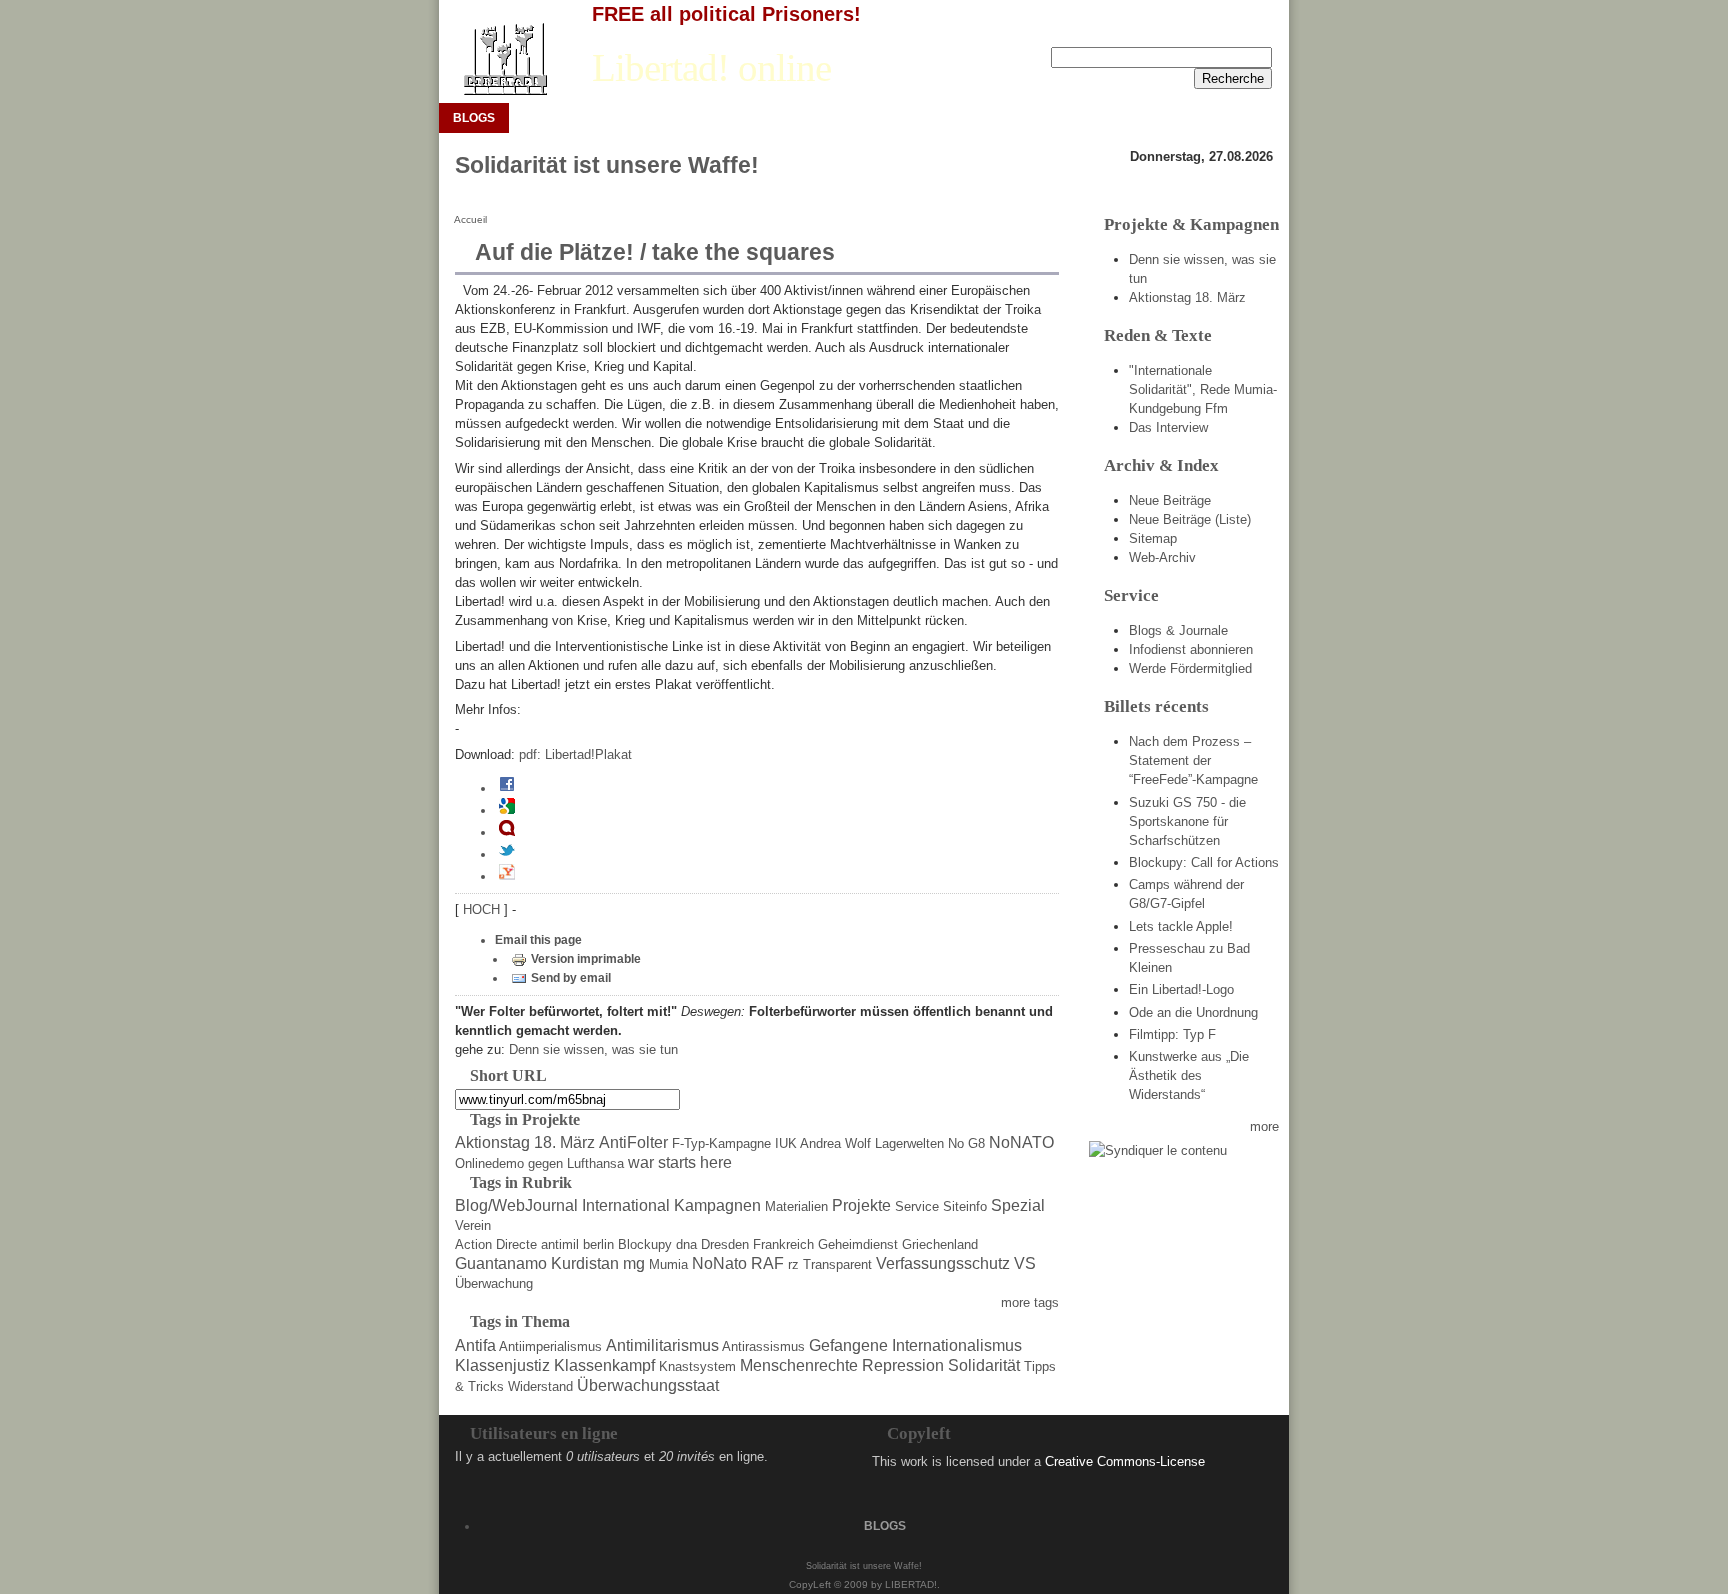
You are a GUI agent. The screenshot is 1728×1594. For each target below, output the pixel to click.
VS (1025, 1263)
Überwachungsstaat (648, 1385)
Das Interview (1168, 427)
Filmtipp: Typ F (1172, 1034)
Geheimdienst (858, 1244)
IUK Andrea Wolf (823, 1143)
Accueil (470, 219)
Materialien (796, 1206)
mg (634, 1263)
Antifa (475, 1345)
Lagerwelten (909, 1143)
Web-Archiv (1162, 557)
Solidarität (984, 1365)
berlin (598, 1244)
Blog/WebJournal (516, 1205)
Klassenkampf (604, 1365)
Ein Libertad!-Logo (1181, 989)
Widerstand (540, 1386)
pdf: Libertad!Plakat (575, 754)
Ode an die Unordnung (1193, 1012)
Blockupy (645, 1244)
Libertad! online (711, 68)
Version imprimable (586, 959)
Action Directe (496, 1244)
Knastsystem (697, 1366)
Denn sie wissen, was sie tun (593, 1049)
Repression (903, 1365)
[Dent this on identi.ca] (507, 832)
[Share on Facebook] (507, 788)
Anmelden (1181, 31)
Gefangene (848, 1345)
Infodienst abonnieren (1191, 649)
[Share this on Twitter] (507, 854)
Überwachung (494, 1283)
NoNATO (1021, 1142)
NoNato (719, 1263)
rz (793, 1264)
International (626, 1205)
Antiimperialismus (550, 1346)
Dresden (725, 1244)
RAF (767, 1263)
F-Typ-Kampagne (721, 1143)
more (1264, 1126)
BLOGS (474, 118)
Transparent (837, 1264)
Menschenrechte (799, 1365)
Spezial (1018, 1205)
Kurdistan (585, 1263)
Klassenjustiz (502, 1365)
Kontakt (1250, 31)
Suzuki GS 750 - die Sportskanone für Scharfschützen (1187, 821)
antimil (560, 1244)
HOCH (483, 909)
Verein (473, 1225)
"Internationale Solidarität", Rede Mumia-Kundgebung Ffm (1203, 389)
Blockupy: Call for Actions (1204, 862)
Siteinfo (965, 1206)
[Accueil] (504, 59)
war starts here (680, 1162)
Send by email (571, 978)
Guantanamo (501, 1263)
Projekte (861, 1205)
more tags (1030, 1302)
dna (686, 1244)
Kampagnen (717, 1205)
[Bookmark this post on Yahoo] (507, 876)
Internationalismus (957, 1345)
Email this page (538, 940)
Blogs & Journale (1178, 630)
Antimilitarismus (662, 1345)
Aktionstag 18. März (525, 1142)
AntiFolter (633, 1142)
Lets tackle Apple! (1181, 926)
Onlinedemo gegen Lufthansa (539, 1163)
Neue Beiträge (1170, 500)
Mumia (668, 1264)
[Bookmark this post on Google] (507, 810)
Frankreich (783, 1244)
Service (917, 1206)
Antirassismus (763, 1346)
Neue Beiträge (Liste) (1190, 519)
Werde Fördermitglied (1190, 668)
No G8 (966, 1143)
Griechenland (940, 1244)
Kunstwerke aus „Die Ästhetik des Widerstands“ (1189, 1075)
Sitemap (1153, 538)
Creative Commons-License (1125, 1461)
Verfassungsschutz (943, 1263)
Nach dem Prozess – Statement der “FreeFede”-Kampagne (1193, 760)
